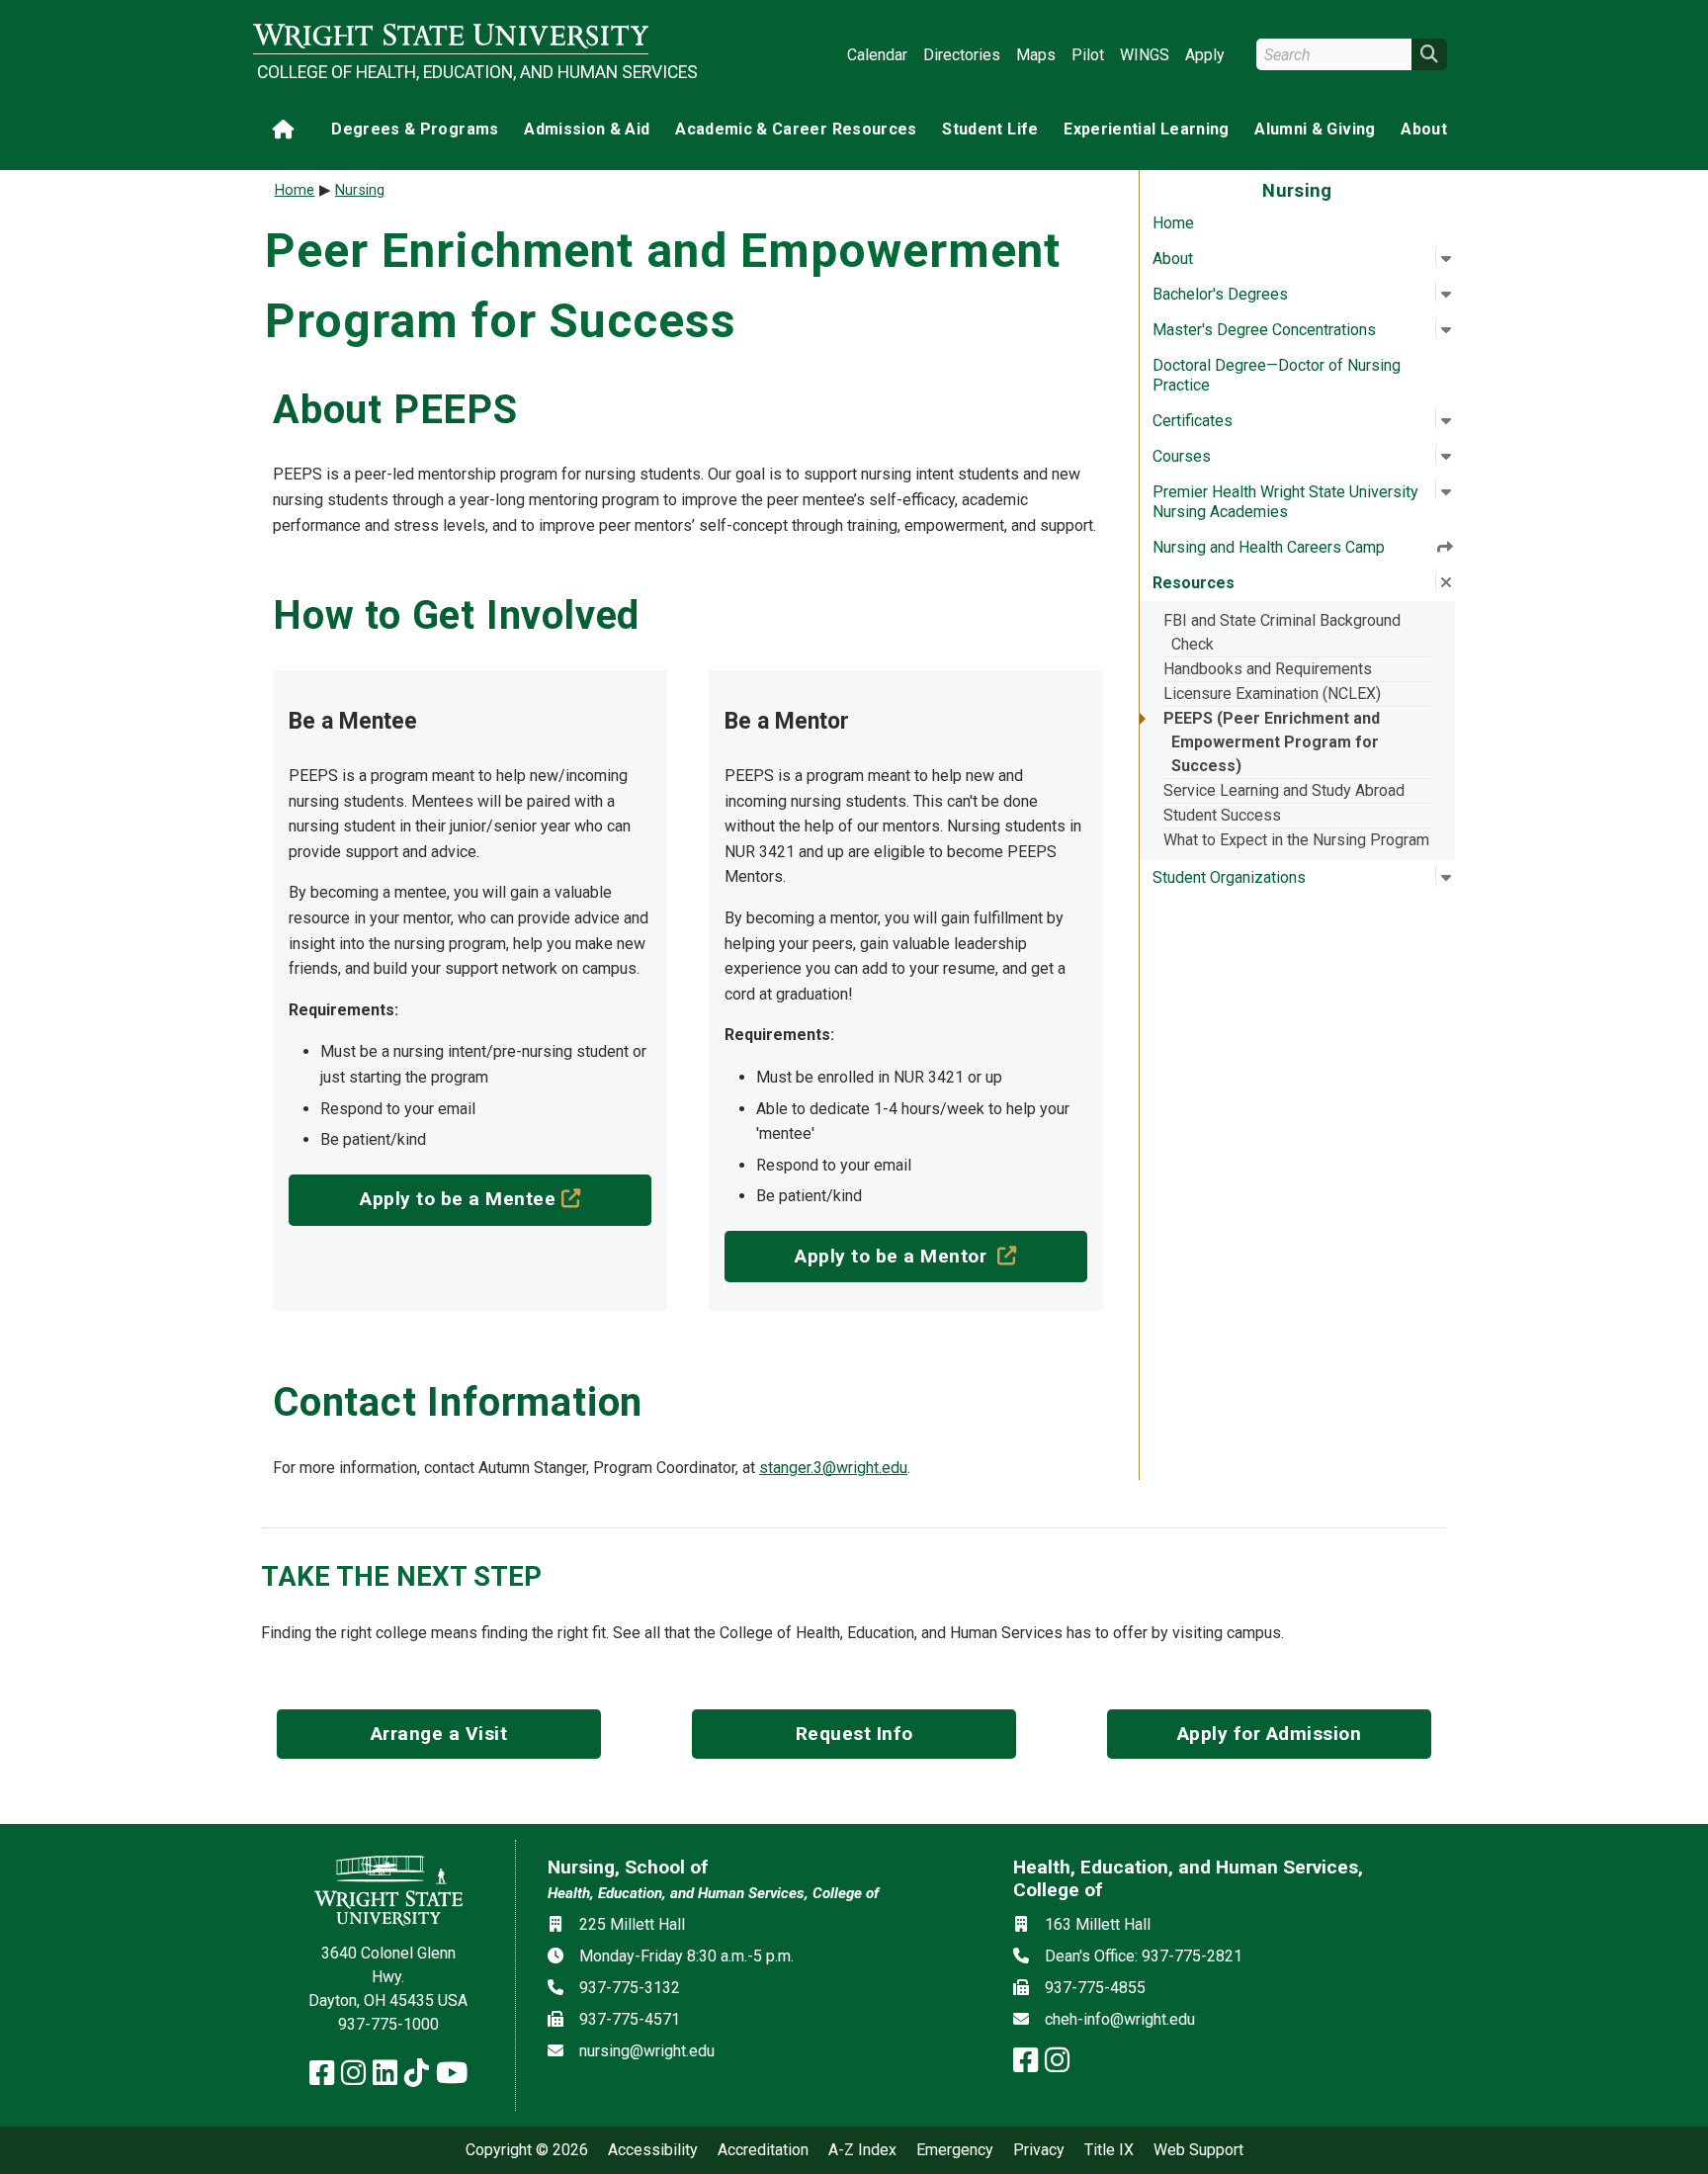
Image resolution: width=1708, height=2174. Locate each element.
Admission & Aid (587, 129)
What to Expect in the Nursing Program (1296, 840)
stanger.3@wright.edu (833, 1468)
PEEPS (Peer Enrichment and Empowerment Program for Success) (1272, 742)
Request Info (854, 1734)
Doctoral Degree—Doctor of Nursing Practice (1277, 375)
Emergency (955, 2150)
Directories (962, 55)
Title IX (1109, 2150)
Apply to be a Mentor (941, 1256)
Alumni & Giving (1315, 129)
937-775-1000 (388, 2024)
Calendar (877, 55)
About (1424, 129)
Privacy (1039, 2150)
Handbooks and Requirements (1268, 669)
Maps (1036, 55)
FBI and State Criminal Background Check (1282, 632)
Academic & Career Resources (796, 129)
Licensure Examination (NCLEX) (1272, 694)
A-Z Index (862, 2150)
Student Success (1222, 815)
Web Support (1198, 2150)
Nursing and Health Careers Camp (1269, 547)
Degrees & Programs (415, 129)
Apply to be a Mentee (506, 1198)
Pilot (1088, 55)
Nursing (360, 190)
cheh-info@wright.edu (1120, 2019)
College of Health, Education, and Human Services (453, 72)
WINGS (1145, 55)
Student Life (990, 129)
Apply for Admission (1270, 1734)
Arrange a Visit (439, 1734)
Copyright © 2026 (527, 2150)
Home (1173, 223)
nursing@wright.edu (647, 2051)
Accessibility (653, 2150)
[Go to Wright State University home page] (451, 36)
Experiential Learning (1146, 129)
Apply (1205, 55)
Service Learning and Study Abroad (1284, 790)
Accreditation (763, 2150)
